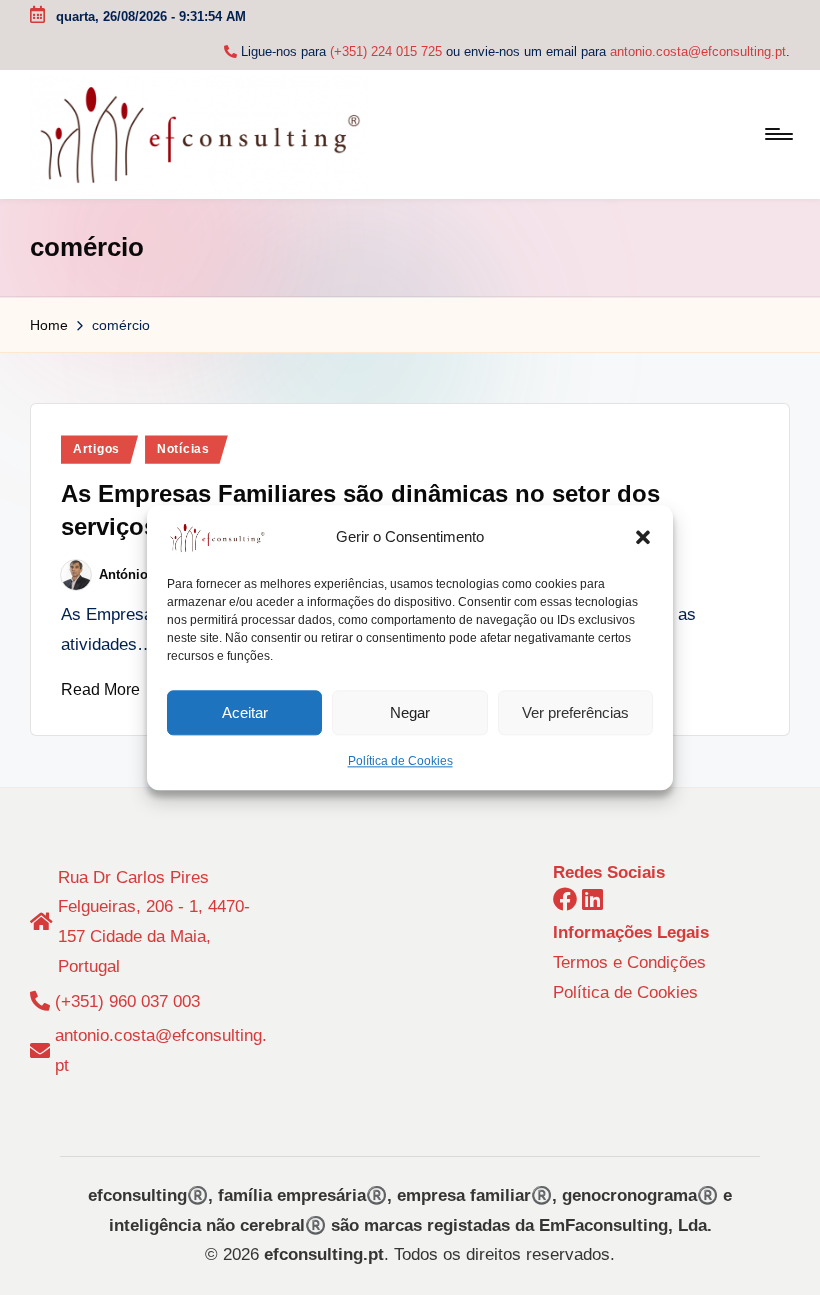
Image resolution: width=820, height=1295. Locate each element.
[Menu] (777, 134)
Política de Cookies (400, 761)
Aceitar (245, 712)
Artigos (96, 449)
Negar (410, 712)
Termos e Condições (629, 962)
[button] (643, 538)
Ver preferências (575, 712)
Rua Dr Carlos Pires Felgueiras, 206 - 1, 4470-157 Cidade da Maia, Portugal (154, 922)
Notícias (183, 449)
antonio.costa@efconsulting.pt (698, 51)
